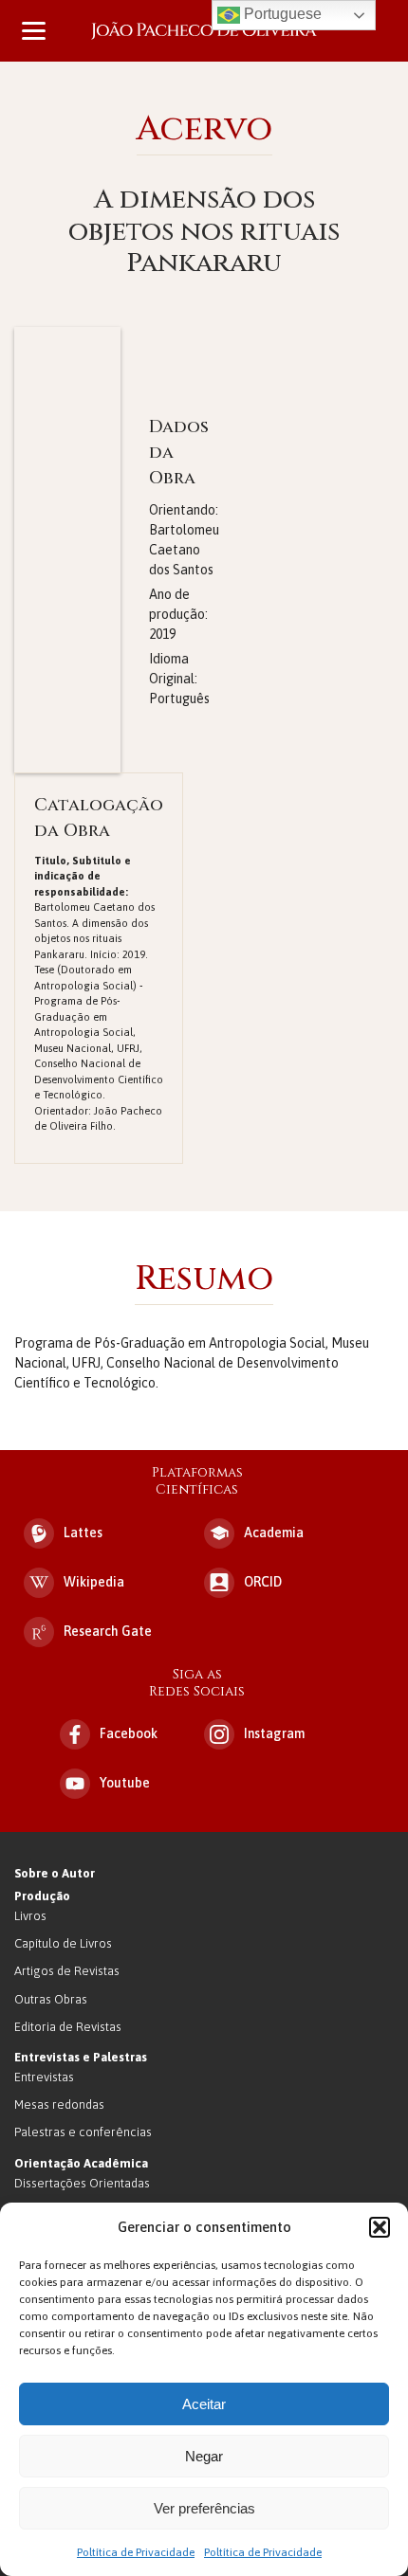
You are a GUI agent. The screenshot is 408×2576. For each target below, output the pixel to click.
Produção (42, 1896)
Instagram (274, 1733)
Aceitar (204, 2404)
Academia (274, 1533)
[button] (380, 2227)
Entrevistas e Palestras (81, 2057)
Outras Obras (51, 1999)
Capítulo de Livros (63, 1943)
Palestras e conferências (83, 2132)
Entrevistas (44, 2077)
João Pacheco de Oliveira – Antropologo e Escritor (204, 31)
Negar (204, 2456)
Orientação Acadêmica (81, 2163)
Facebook (129, 1733)
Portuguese (281, 14)
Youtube (125, 1783)
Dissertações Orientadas (82, 2183)
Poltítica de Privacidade (136, 2552)
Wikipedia (94, 1582)
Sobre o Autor (55, 1873)
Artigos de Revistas (67, 1971)
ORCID (263, 1582)
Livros (30, 1916)
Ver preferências (204, 2508)
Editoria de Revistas (68, 2027)
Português (179, 698)
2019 (162, 634)
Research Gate (108, 1631)
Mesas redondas (59, 2104)
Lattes (83, 1533)
